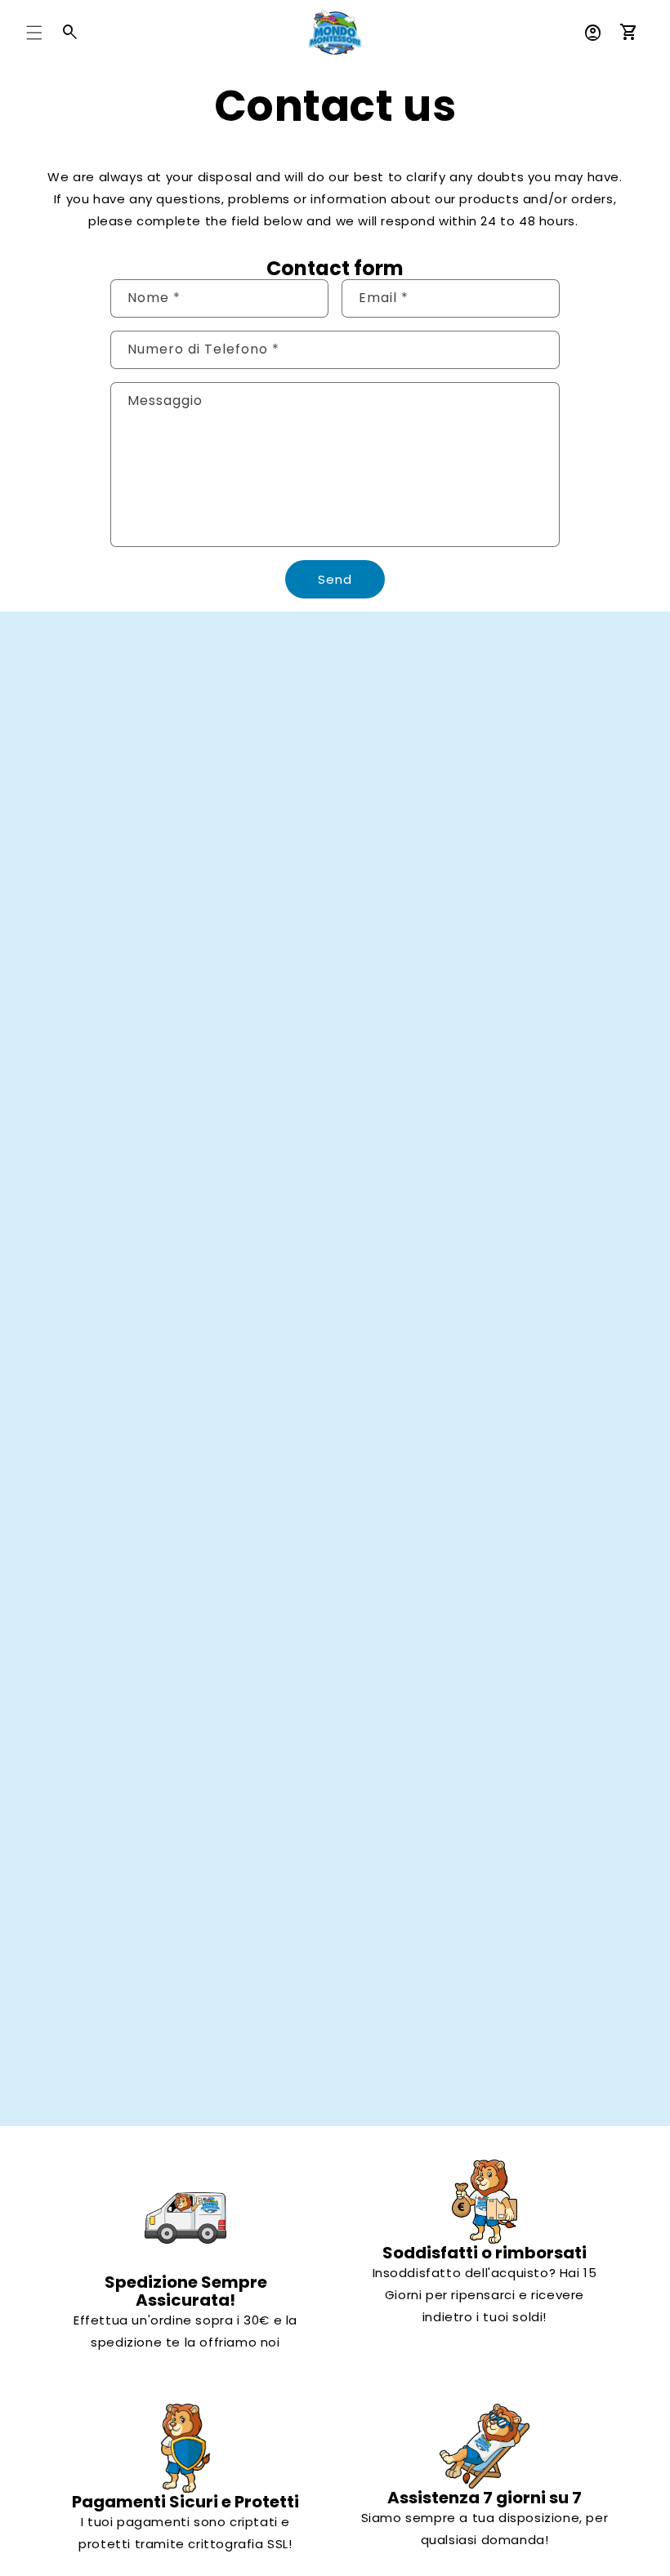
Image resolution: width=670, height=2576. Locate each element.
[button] (34, 33)
